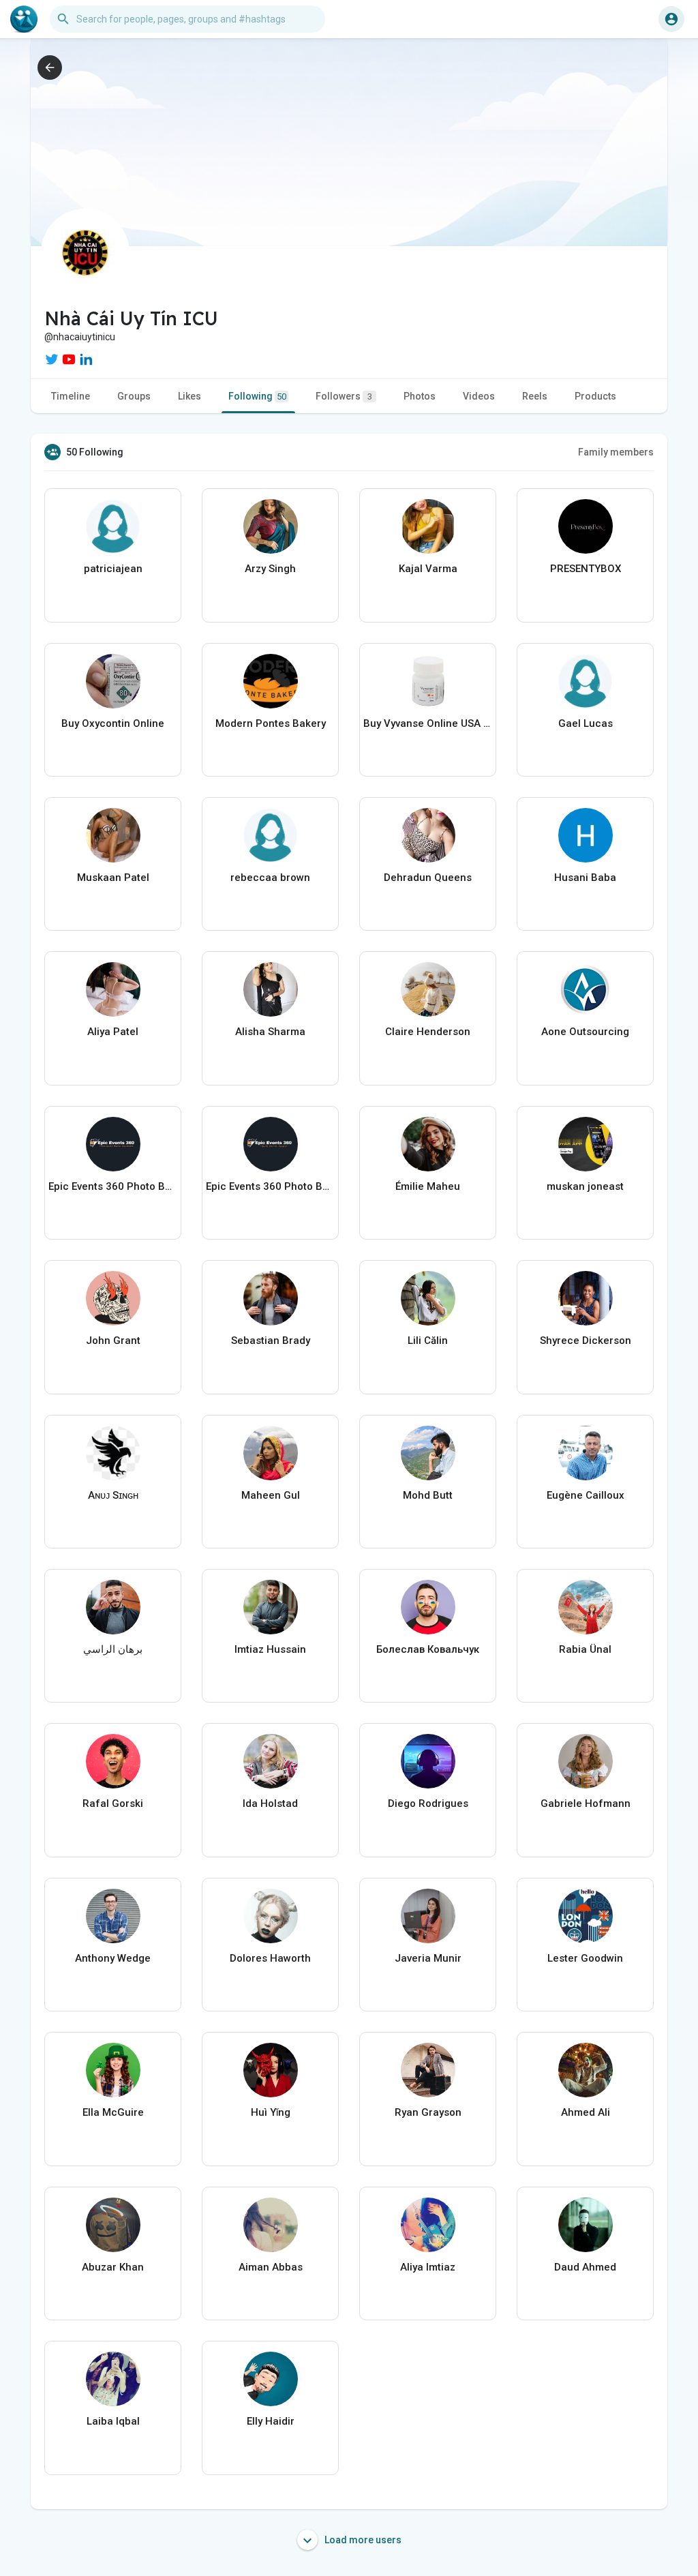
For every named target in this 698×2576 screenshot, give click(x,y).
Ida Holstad (270, 1803)
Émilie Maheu (428, 1186)
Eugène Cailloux (586, 1495)
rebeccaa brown (270, 878)
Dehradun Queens (428, 878)
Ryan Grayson (428, 2112)
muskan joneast (585, 1186)
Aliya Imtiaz (428, 2267)
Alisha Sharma (270, 1032)
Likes (189, 396)
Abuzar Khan (113, 2267)
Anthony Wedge (113, 1958)
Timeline (71, 396)
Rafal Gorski (113, 1803)
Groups (134, 396)
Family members (616, 452)
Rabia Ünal (585, 1649)
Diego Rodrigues (428, 1803)
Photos (420, 396)
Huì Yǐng (271, 2112)
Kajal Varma (428, 569)
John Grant (113, 1341)
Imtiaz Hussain (270, 1649)
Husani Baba (585, 878)
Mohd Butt (428, 1495)
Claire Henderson (428, 1032)
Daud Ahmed (585, 2267)
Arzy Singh (270, 569)
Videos (479, 396)
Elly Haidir (271, 2421)
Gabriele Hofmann (586, 1803)
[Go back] (50, 68)
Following (257, 396)
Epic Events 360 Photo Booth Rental (270, 1186)
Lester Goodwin (585, 1958)
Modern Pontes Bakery (271, 723)
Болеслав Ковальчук (428, 1649)
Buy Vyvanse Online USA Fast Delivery (428, 723)
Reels (535, 396)
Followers (344, 396)
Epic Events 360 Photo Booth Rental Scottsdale (113, 1186)
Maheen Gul (271, 1495)
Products (595, 396)
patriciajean (113, 569)
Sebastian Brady (271, 1341)
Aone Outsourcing (585, 1032)
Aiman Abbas (271, 2267)
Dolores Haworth (270, 1958)
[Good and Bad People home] (24, 19)
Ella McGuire (113, 2112)
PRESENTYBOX (586, 569)
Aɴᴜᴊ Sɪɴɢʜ (113, 1495)
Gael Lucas (586, 723)
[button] (671, 19)
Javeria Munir (428, 1958)
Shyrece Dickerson (586, 1341)
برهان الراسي (113, 1649)
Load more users (362, 2540)
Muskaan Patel (113, 878)
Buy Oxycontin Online (113, 723)
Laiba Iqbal (113, 2421)
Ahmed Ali (586, 2112)
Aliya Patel (113, 1032)
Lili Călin (428, 1341)
